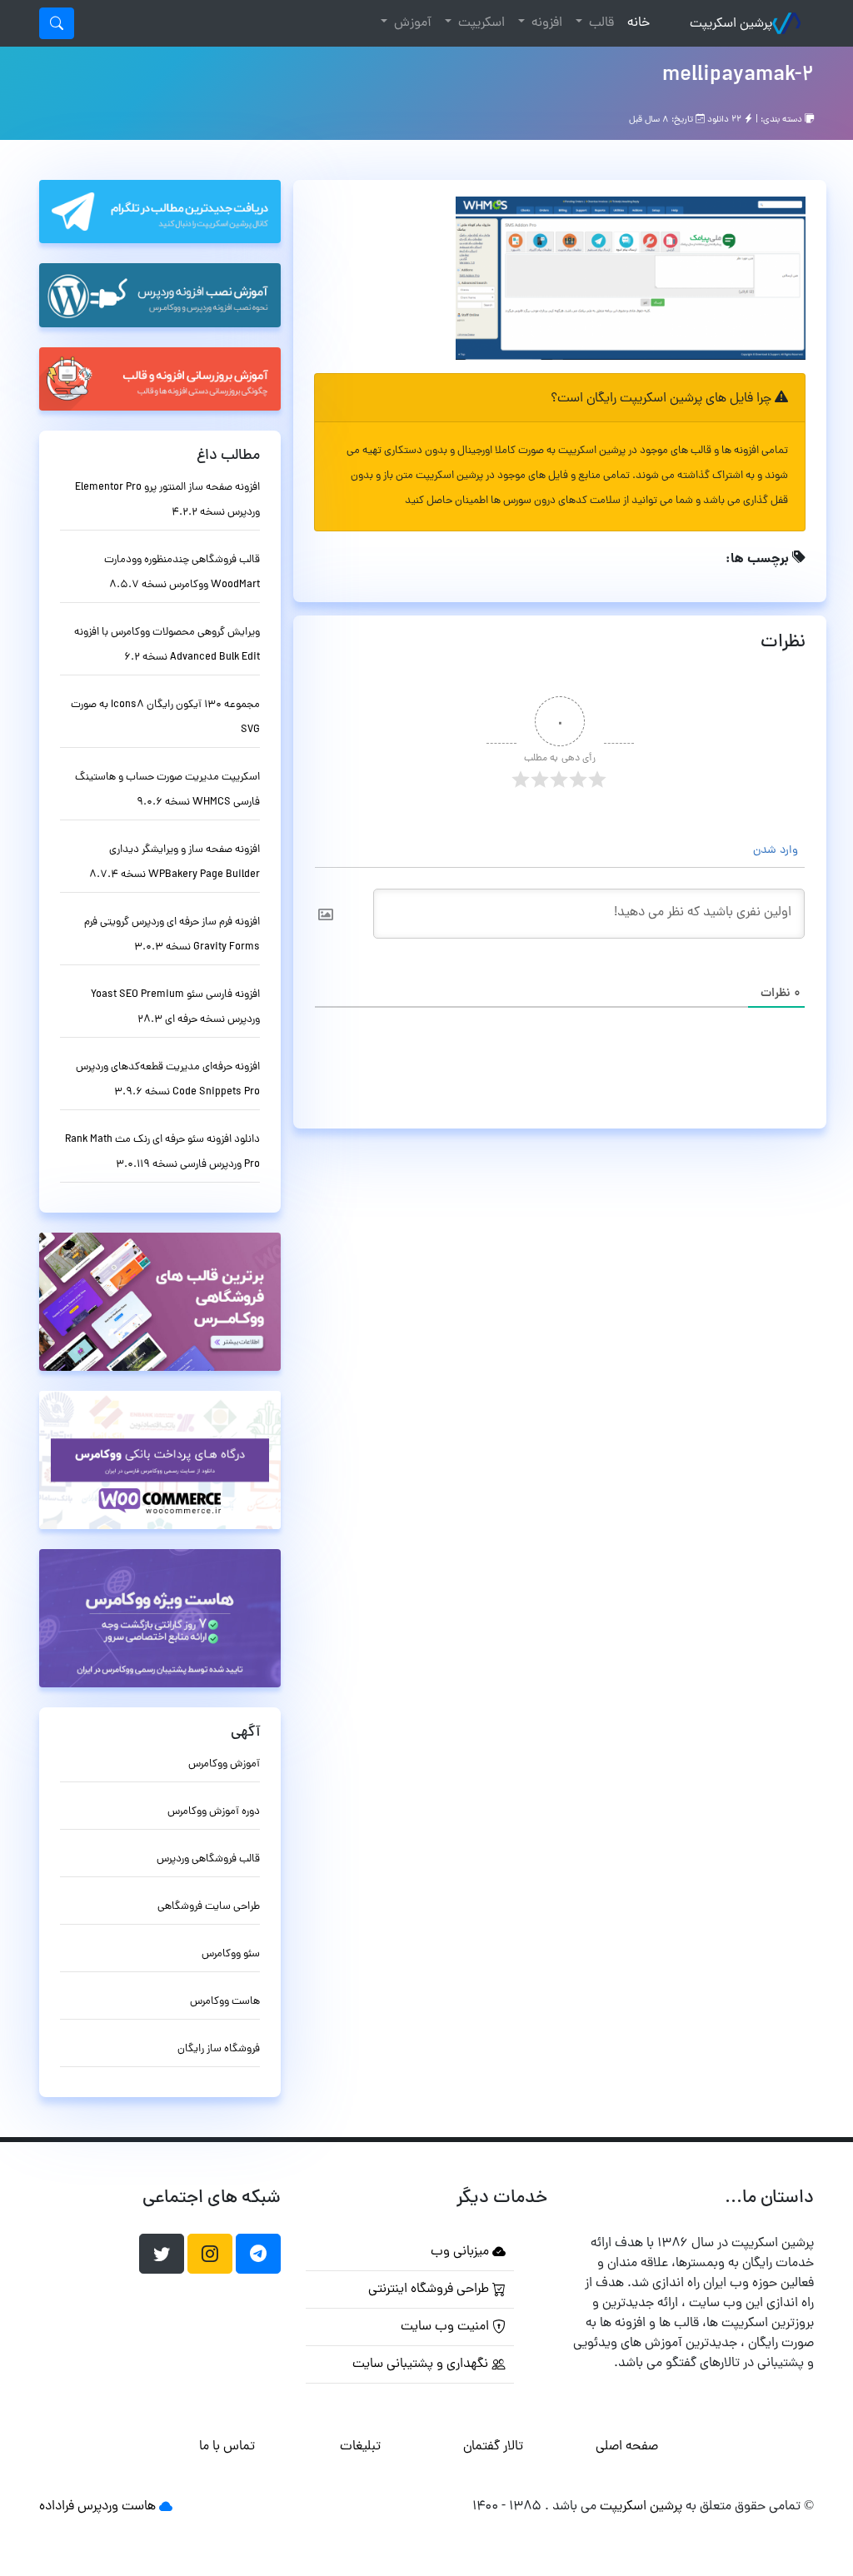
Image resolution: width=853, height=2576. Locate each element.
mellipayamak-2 (738, 76)
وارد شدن (777, 851)
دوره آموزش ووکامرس (214, 1812)
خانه (635, 23)
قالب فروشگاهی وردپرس (208, 1859)
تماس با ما (227, 2447)
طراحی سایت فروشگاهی (209, 1907)
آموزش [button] (411, 23)
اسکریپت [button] (480, 23)
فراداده (57, 2507)
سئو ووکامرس (231, 1954)
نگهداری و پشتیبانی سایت (422, 2364)
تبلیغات (360, 2447)
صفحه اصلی (627, 2447)
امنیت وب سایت (446, 2327)
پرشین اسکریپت (731, 24)
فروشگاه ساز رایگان (219, 2049)
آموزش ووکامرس (224, 1764)
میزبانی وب (461, 2252)
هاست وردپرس (117, 2507)
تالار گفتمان (493, 2447)
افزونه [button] (545, 23)
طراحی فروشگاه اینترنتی (430, 2290)
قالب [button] (600, 23)
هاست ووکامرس (225, 2002)
